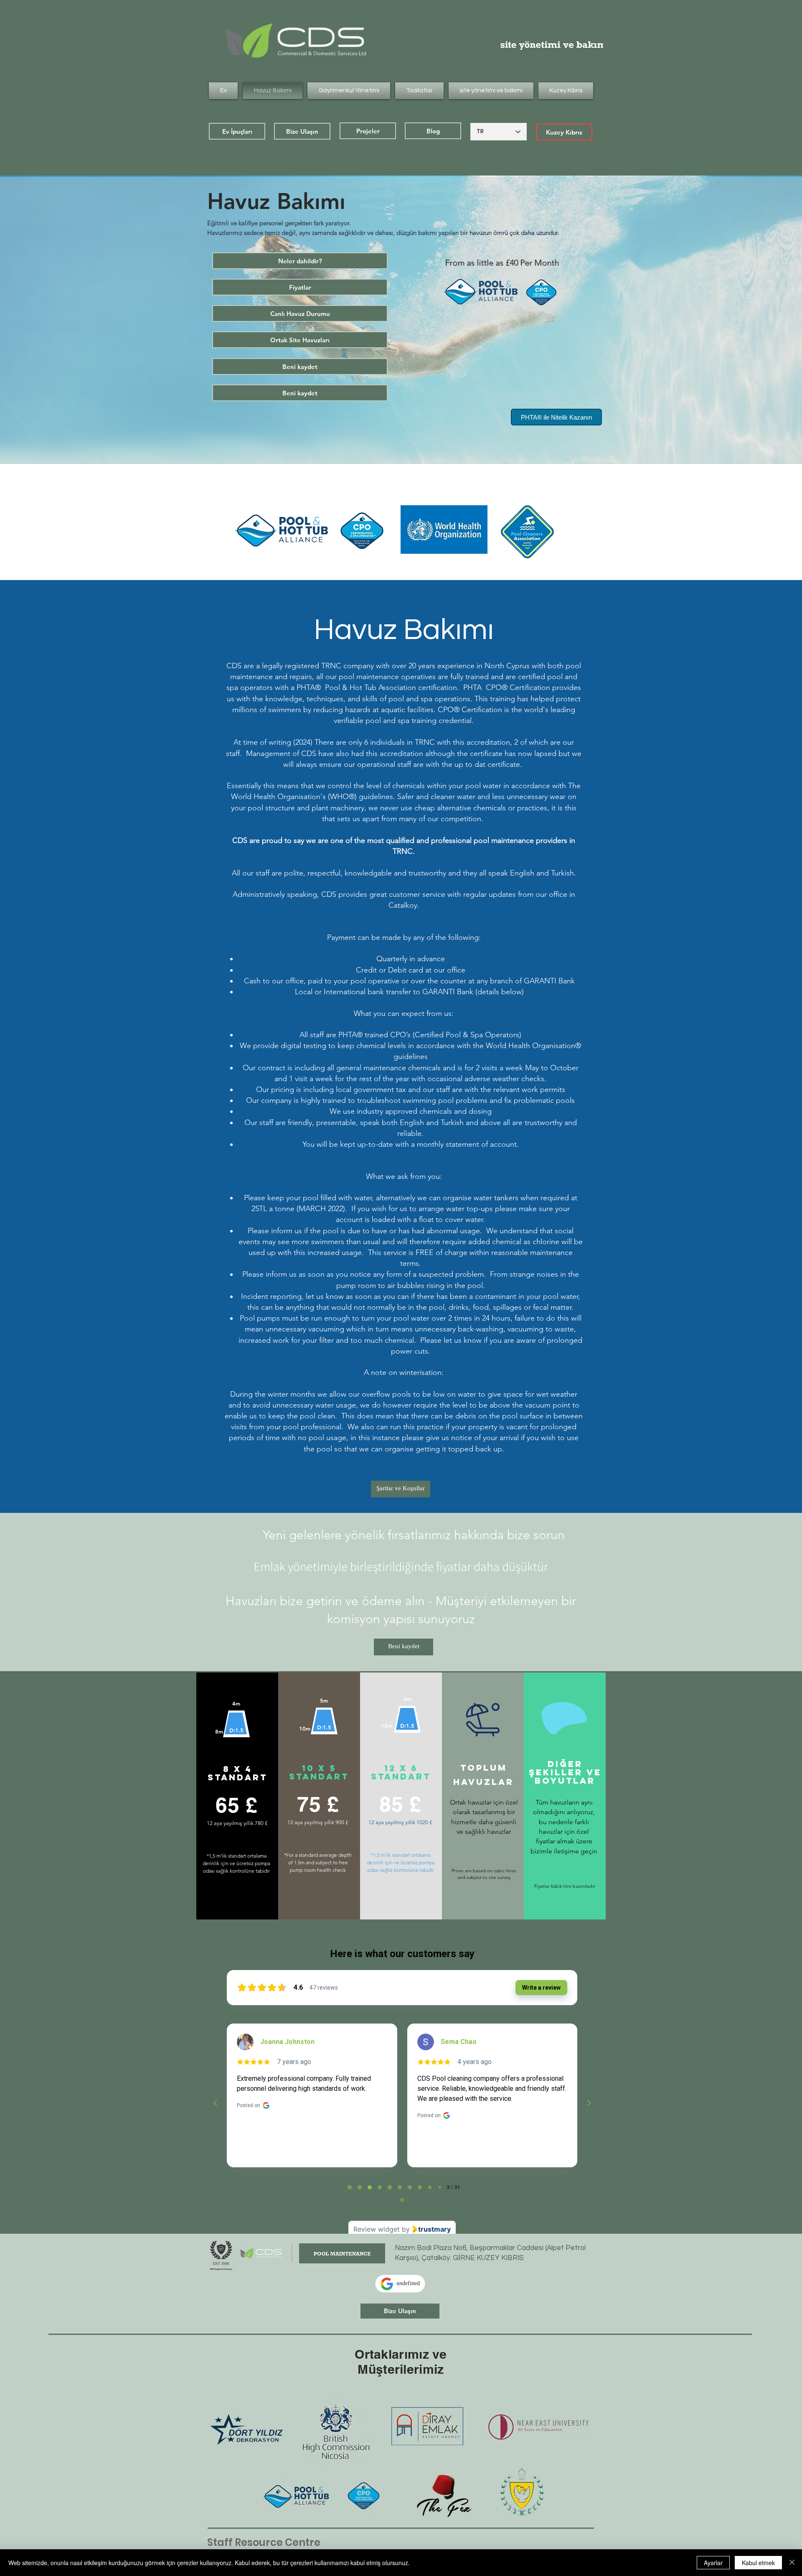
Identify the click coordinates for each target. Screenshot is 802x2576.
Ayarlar (713, 2563)
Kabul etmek (758, 2563)
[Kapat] (792, 2563)
